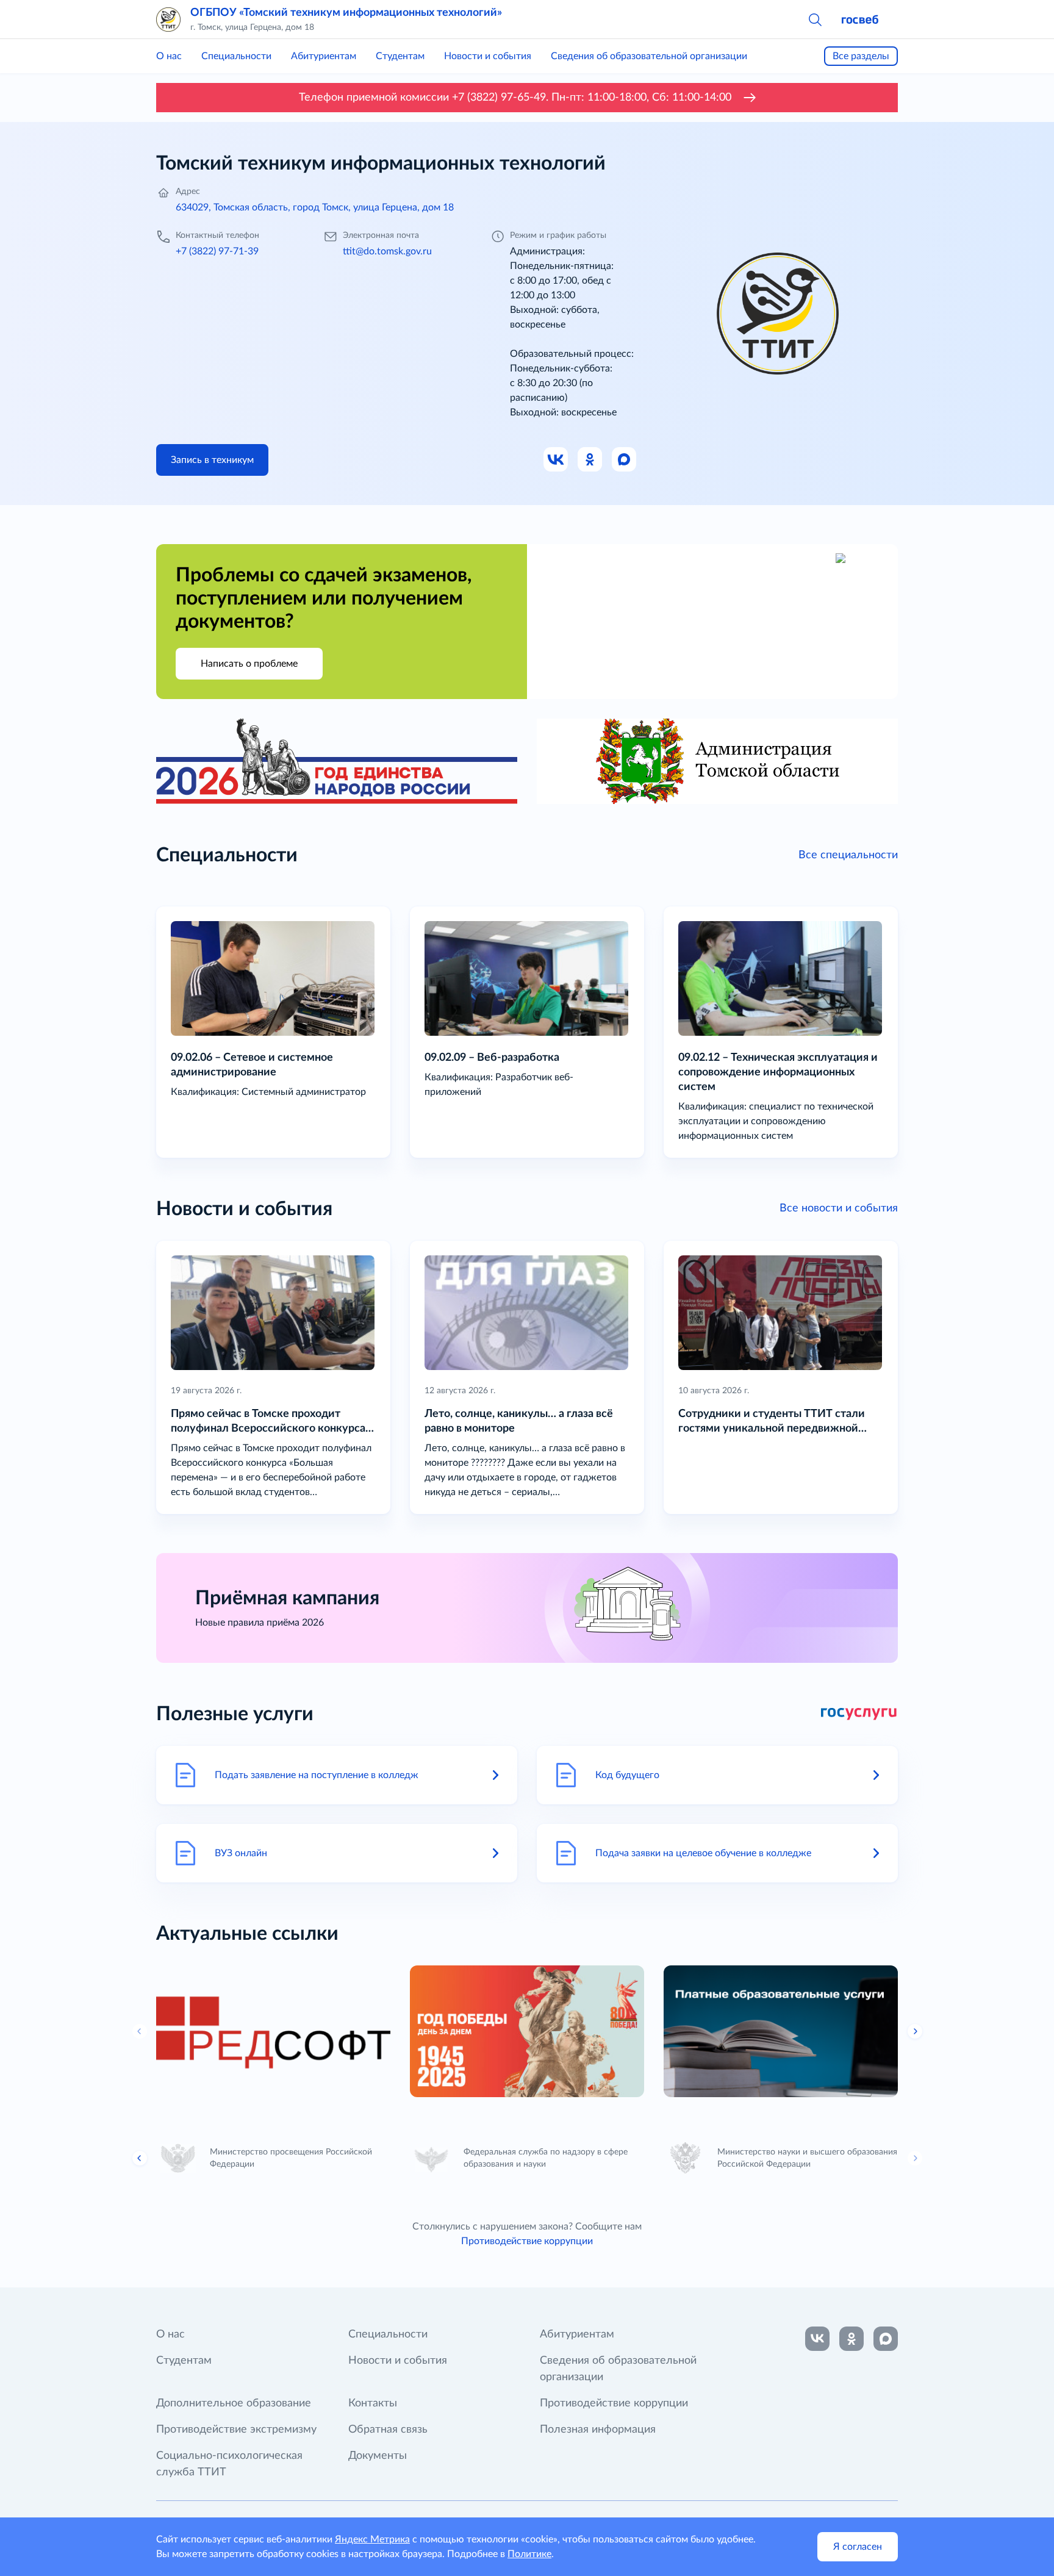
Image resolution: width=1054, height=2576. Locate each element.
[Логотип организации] (168, 20)
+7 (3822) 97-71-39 (217, 251)
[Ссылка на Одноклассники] (590, 460)
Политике (529, 2554)
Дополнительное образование (234, 2403)
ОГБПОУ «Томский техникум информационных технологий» (346, 13)
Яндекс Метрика (372, 2539)
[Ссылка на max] (886, 2339)
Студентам (400, 56)
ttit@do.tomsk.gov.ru (387, 251)
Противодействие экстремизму (236, 2430)
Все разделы (861, 56)
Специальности (236, 56)
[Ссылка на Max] (625, 460)
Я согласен (858, 2547)
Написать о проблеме (249, 664)
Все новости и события (839, 1208)
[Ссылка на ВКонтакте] (817, 2339)
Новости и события (488, 56)
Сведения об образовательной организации (649, 56)
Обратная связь (388, 2430)
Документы (378, 2456)
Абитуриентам (324, 56)
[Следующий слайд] (915, 2031)
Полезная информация (598, 2430)
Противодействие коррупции (527, 2241)
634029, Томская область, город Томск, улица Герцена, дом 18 (315, 207)
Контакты (373, 2403)
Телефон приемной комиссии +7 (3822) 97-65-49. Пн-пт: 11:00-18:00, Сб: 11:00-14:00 (515, 98)
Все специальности (848, 855)
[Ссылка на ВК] (556, 460)
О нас (169, 56)
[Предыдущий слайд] (140, 2158)
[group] (273, 2031)
